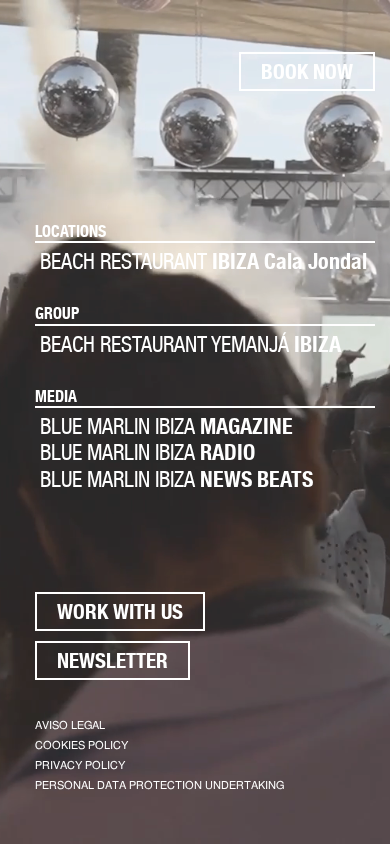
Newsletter (112, 660)
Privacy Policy (80, 765)
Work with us (120, 611)
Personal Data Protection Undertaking (159, 785)
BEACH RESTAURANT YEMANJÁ (190, 344)
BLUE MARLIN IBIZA (166, 426)
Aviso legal (70, 725)
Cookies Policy (81, 745)
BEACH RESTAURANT (203, 261)
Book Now (307, 71)
